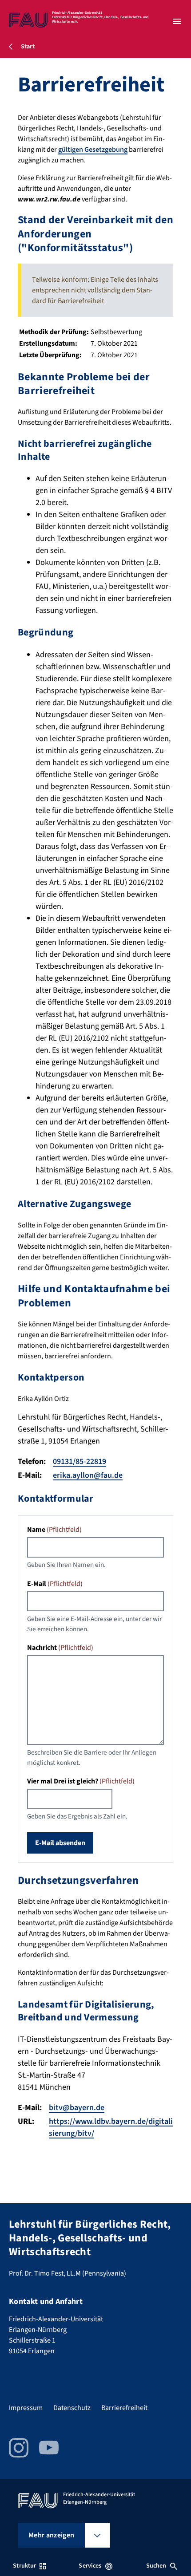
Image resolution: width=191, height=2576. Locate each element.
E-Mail (55, 1584)
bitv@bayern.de (77, 2108)
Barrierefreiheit (124, 2408)
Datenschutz (72, 2408)
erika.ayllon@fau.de (88, 1475)
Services (90, 2566)
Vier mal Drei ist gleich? (81, 1781)
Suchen (156, 2566)
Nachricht (60, 1648)
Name (54, 1530)
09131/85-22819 (80, 1462)
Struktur (24, 2566)
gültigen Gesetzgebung (93, 150)
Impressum (26, 2408)
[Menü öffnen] (177, 21)
